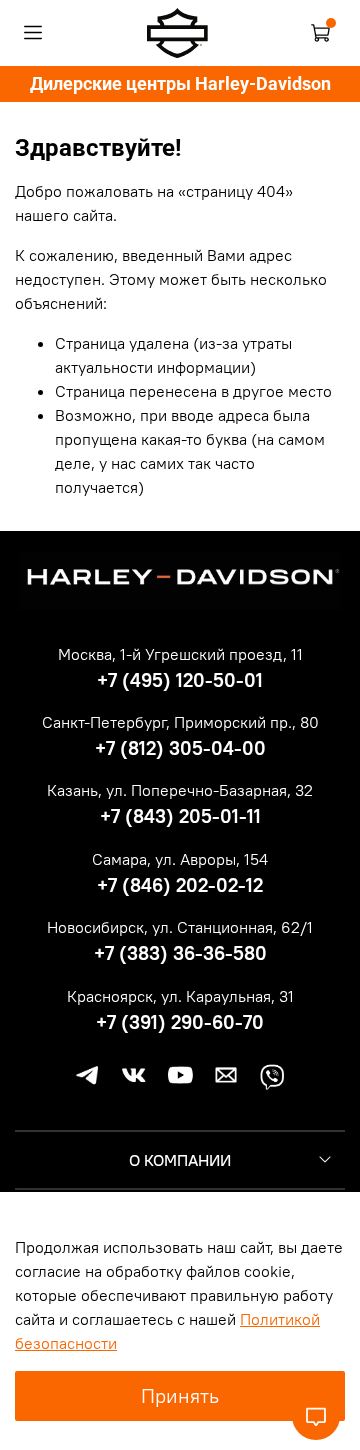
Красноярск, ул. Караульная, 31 (180, 996)
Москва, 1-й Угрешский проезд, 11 (180, 654)
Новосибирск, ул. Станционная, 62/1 (180, 927)
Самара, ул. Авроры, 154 (180, 859)
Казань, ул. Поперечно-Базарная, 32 (180, 790)
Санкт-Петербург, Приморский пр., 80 (180, 722)
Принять (180, 1395)
